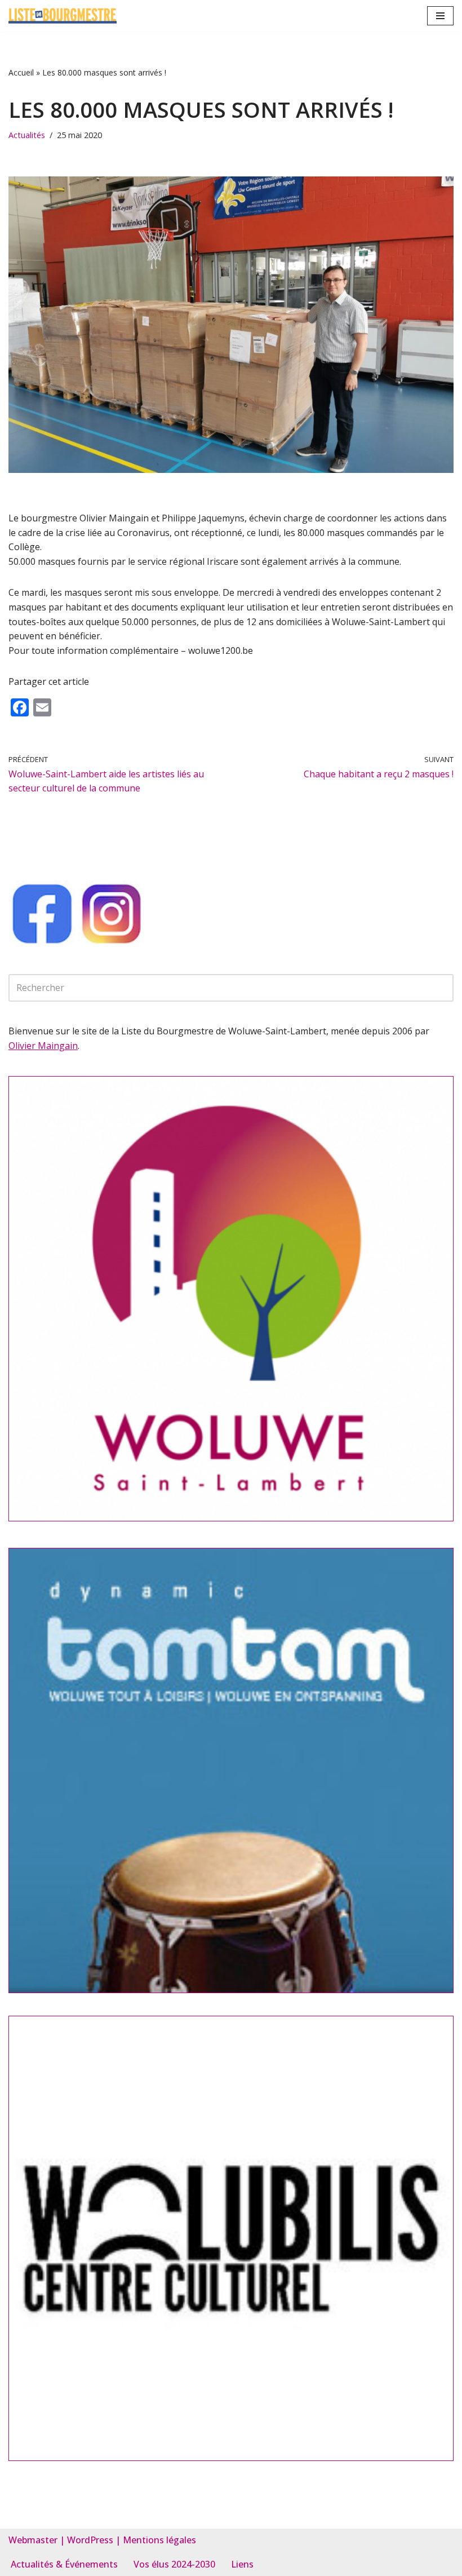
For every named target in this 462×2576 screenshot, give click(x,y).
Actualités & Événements (64, 2564)
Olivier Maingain (43, 1046)
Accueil (21, 72)
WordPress (90, 2540)
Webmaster (33, 2540)
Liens (242, 2564)
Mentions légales (159, 2540)
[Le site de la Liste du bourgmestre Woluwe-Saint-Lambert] (63, 16)
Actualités (27, 135)
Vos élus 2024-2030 (174, 2564)
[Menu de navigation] (440, 16)
